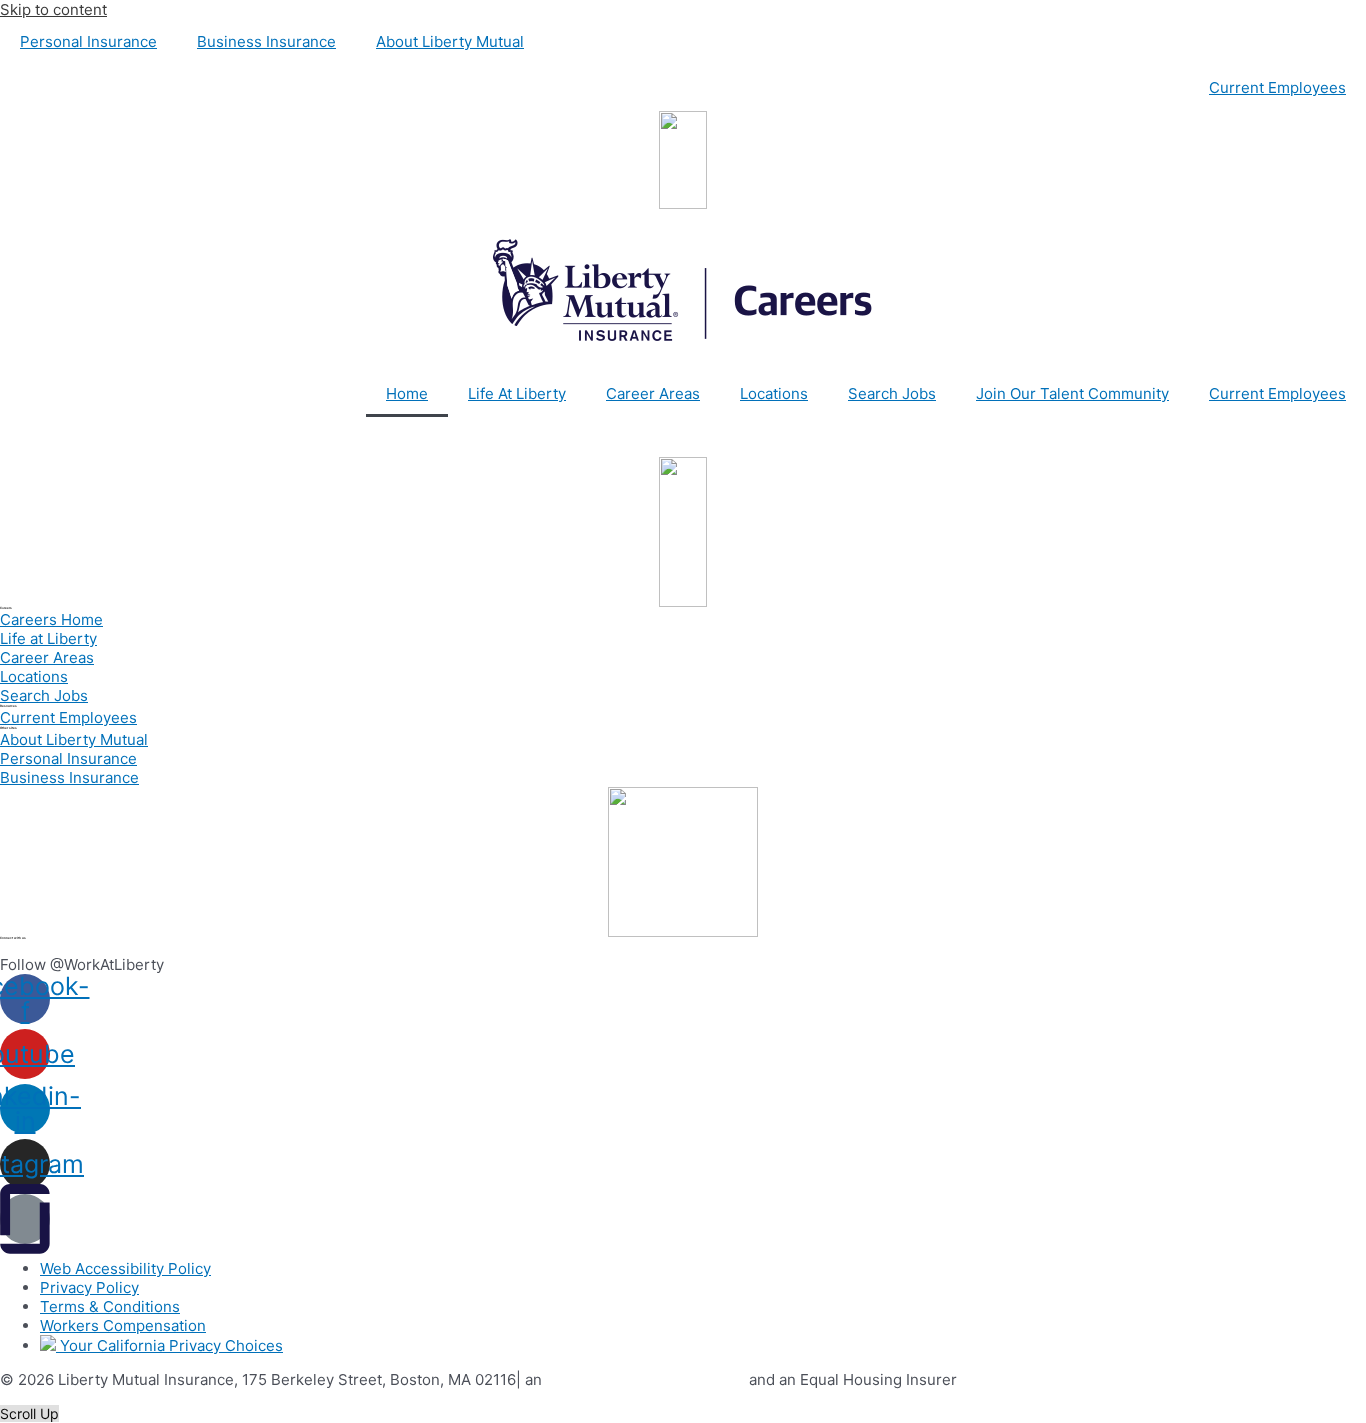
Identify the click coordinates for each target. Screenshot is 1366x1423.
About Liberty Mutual (450, 41)
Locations (774, 393)
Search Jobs (892, 393)
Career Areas (653, 393)
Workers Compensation (123, 1325)
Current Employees (1277, 87)
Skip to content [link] (53, 9)
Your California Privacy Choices (169, 1345)
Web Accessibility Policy (125, 1268)
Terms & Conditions (110, 1306)
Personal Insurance (88, 41)
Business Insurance (266, 41)
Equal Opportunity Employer (645, 1379)
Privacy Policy (89, 1287)
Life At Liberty (517, 393)
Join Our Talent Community (1072, 393)
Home (407, 393)
